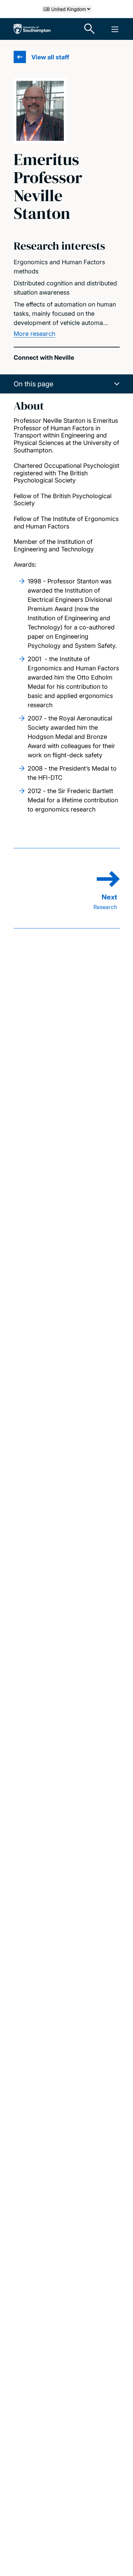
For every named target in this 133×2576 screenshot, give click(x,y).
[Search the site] (90, 29)
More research (34, 334)
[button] (67, 384)
